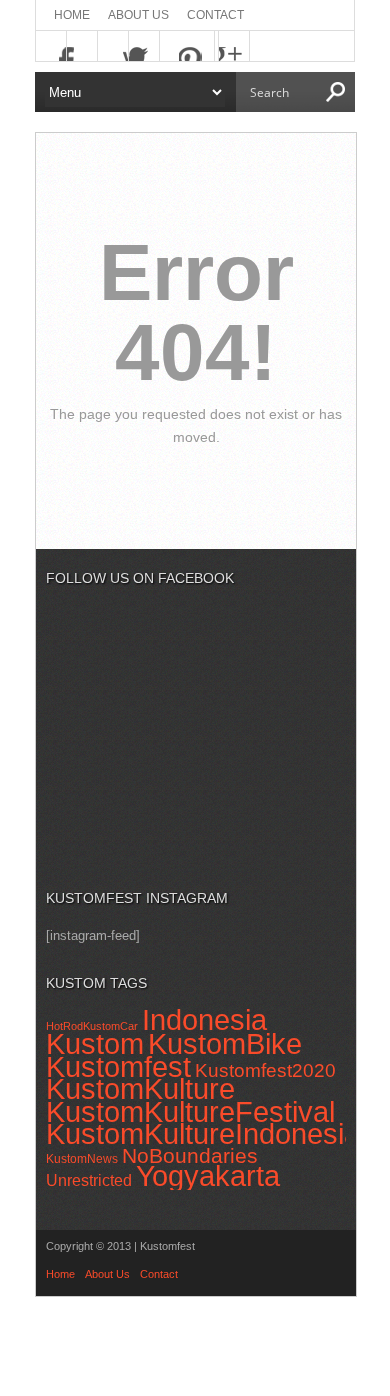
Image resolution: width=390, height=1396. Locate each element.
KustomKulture (140, 1089)
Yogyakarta (208, 1176)
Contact (215, 15)
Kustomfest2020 (265, 1070)
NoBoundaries (190, 1156)
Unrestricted (89, 1180)
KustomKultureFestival (190, 1111)
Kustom (95, 1043)
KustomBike (225, 1044)
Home (72, 15)
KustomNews (82, 1159)
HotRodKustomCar (92, 1026)
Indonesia (204, 1020)
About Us (138, 15)
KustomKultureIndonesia (203, 1134)
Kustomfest (118, 1066)
